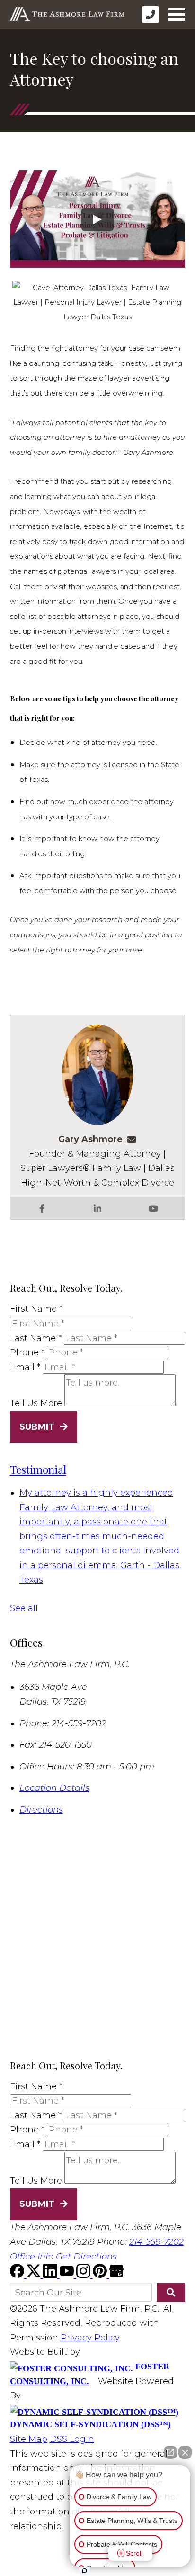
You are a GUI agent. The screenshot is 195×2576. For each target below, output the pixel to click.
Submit (37, 1427)
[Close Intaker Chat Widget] (185, 2452)
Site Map (29, 2439)
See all (24, 1608)
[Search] (171, 2292)
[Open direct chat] (170, 2452)
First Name (36, 1309)
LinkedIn (97, 1208)
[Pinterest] (101, 2275)
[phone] (151, 14)
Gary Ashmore (90, 1139)
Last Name (36, 1338)
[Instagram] (84, 2275)
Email (25, 1367)
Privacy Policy (90, 2338)
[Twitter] (35, 2275)
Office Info (32, 2257)
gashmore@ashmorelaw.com (134, 1139)
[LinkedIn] (51, 2275)
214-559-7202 (156, 2242)
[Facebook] (18, 2275)
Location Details (54, 1788)
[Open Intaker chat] (84, 2571)
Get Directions (86, 2257)
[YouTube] (68, 2275)
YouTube (153, 1208)
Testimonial (38, 1469)
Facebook (42, 1208)
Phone (27, 1352)
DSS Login (72, 2439)
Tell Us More (36, 1403)
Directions (41, 1810)
